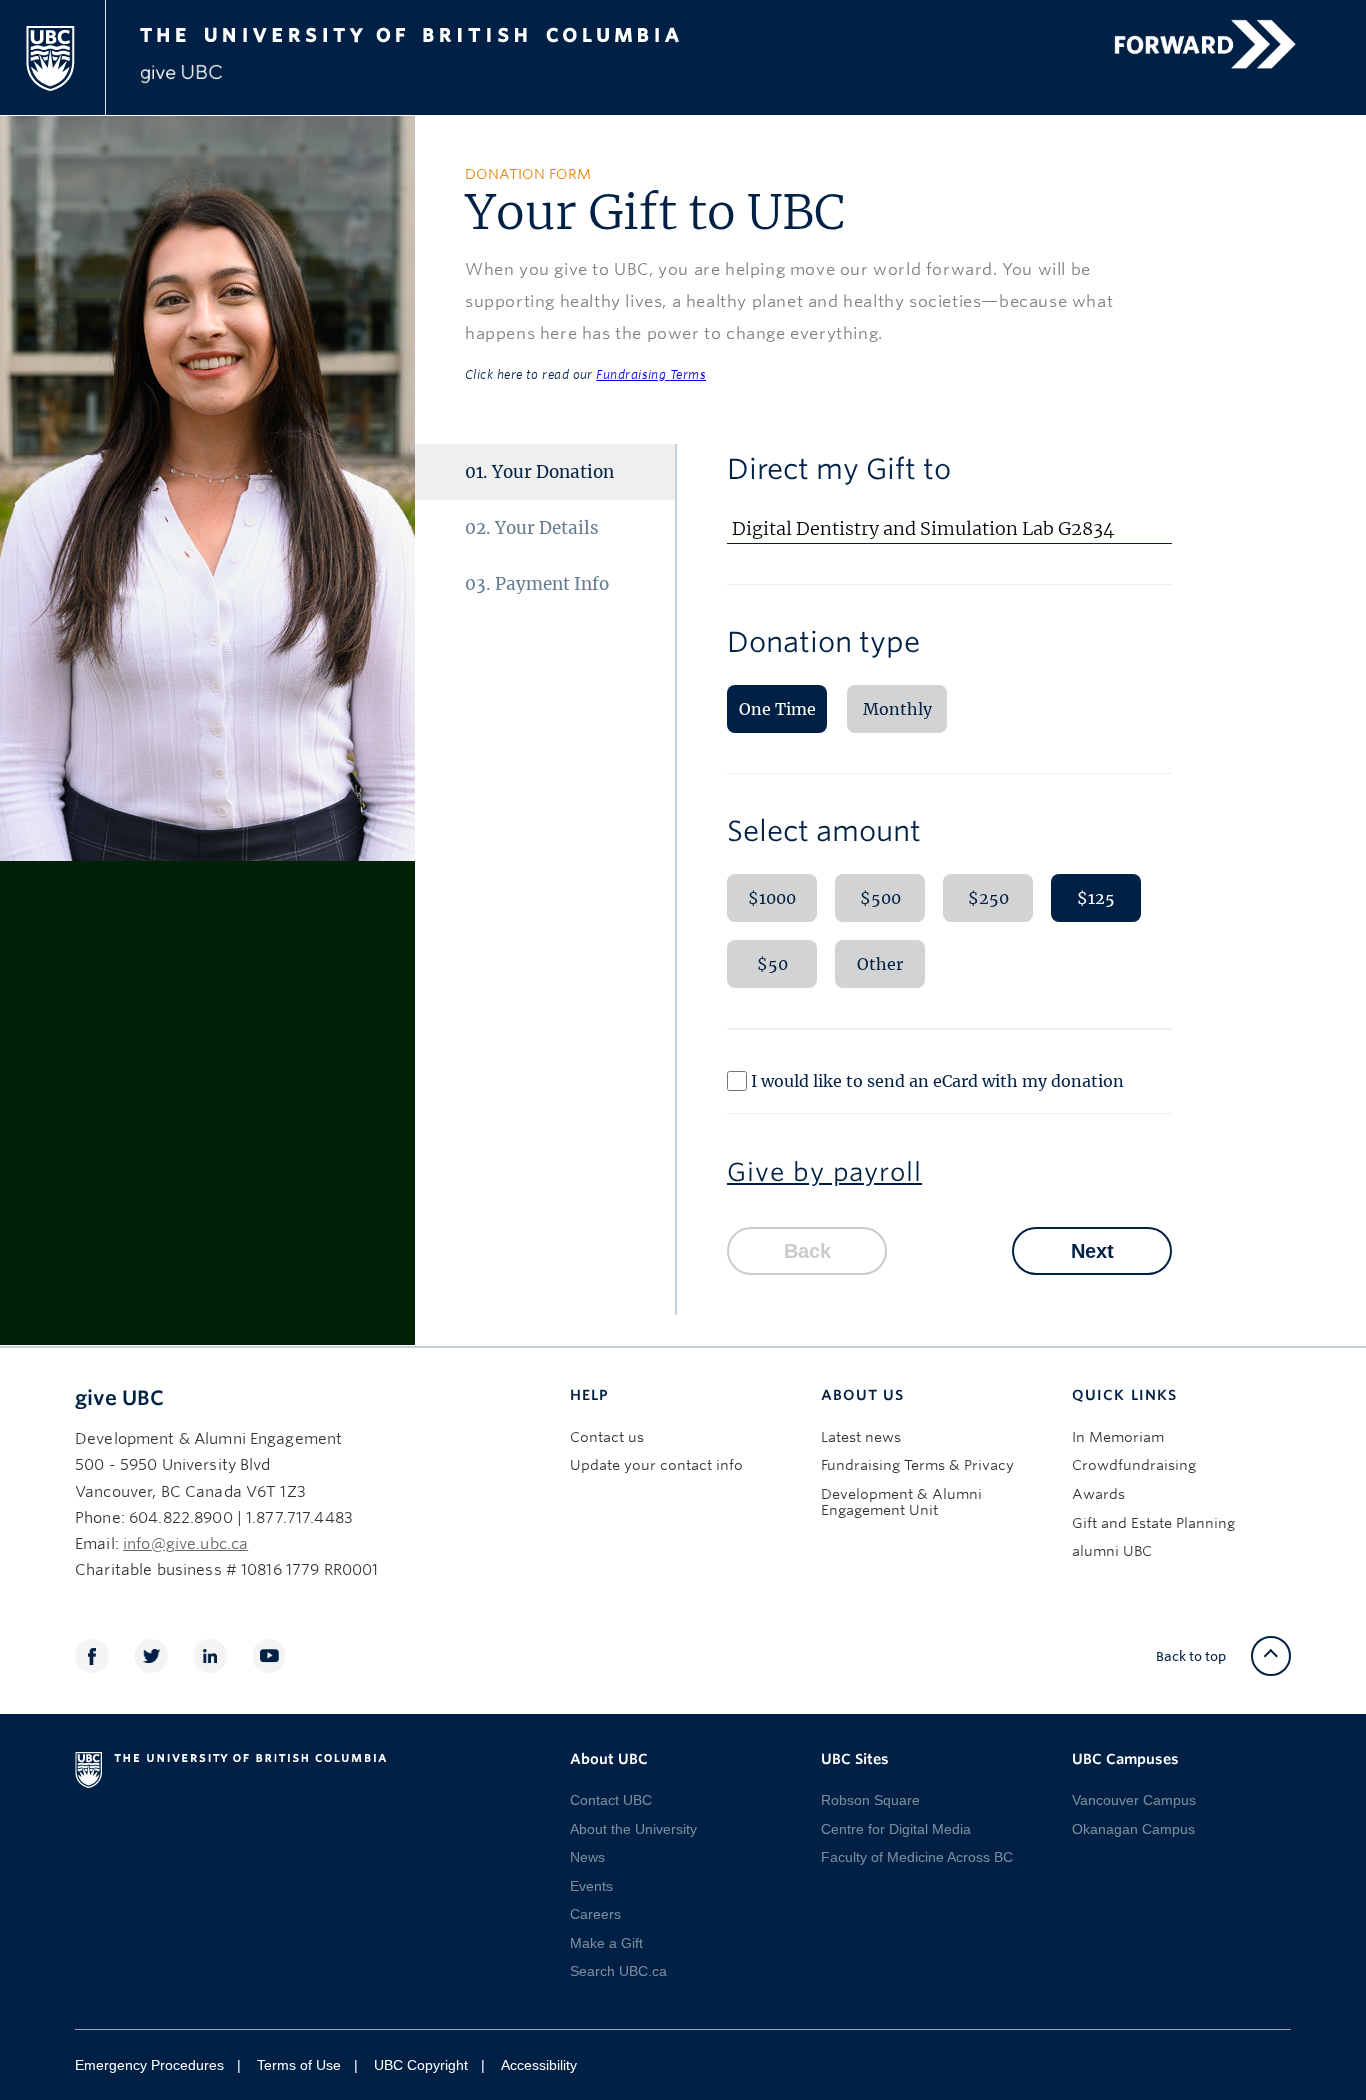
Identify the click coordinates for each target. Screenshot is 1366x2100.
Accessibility (539, 2065)
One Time (777, 709)
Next (1092, 1251)
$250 (988, 898)
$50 (772, 964)
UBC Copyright (421, 2065)
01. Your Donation (539, 472)
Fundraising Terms (651, 374)
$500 (880, 898)
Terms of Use (299, 2065)
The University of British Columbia (446, 32)
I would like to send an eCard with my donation (937, 1081)
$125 (1096, 898)
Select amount (824, 831)
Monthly (897, 709)
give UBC (119, 1398)
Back (807, 1251)
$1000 (772, 898)
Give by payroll (824, 1172)
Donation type (823, 642)
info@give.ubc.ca (185, 1544)
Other (880, 964)
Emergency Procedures (149, 2065)
